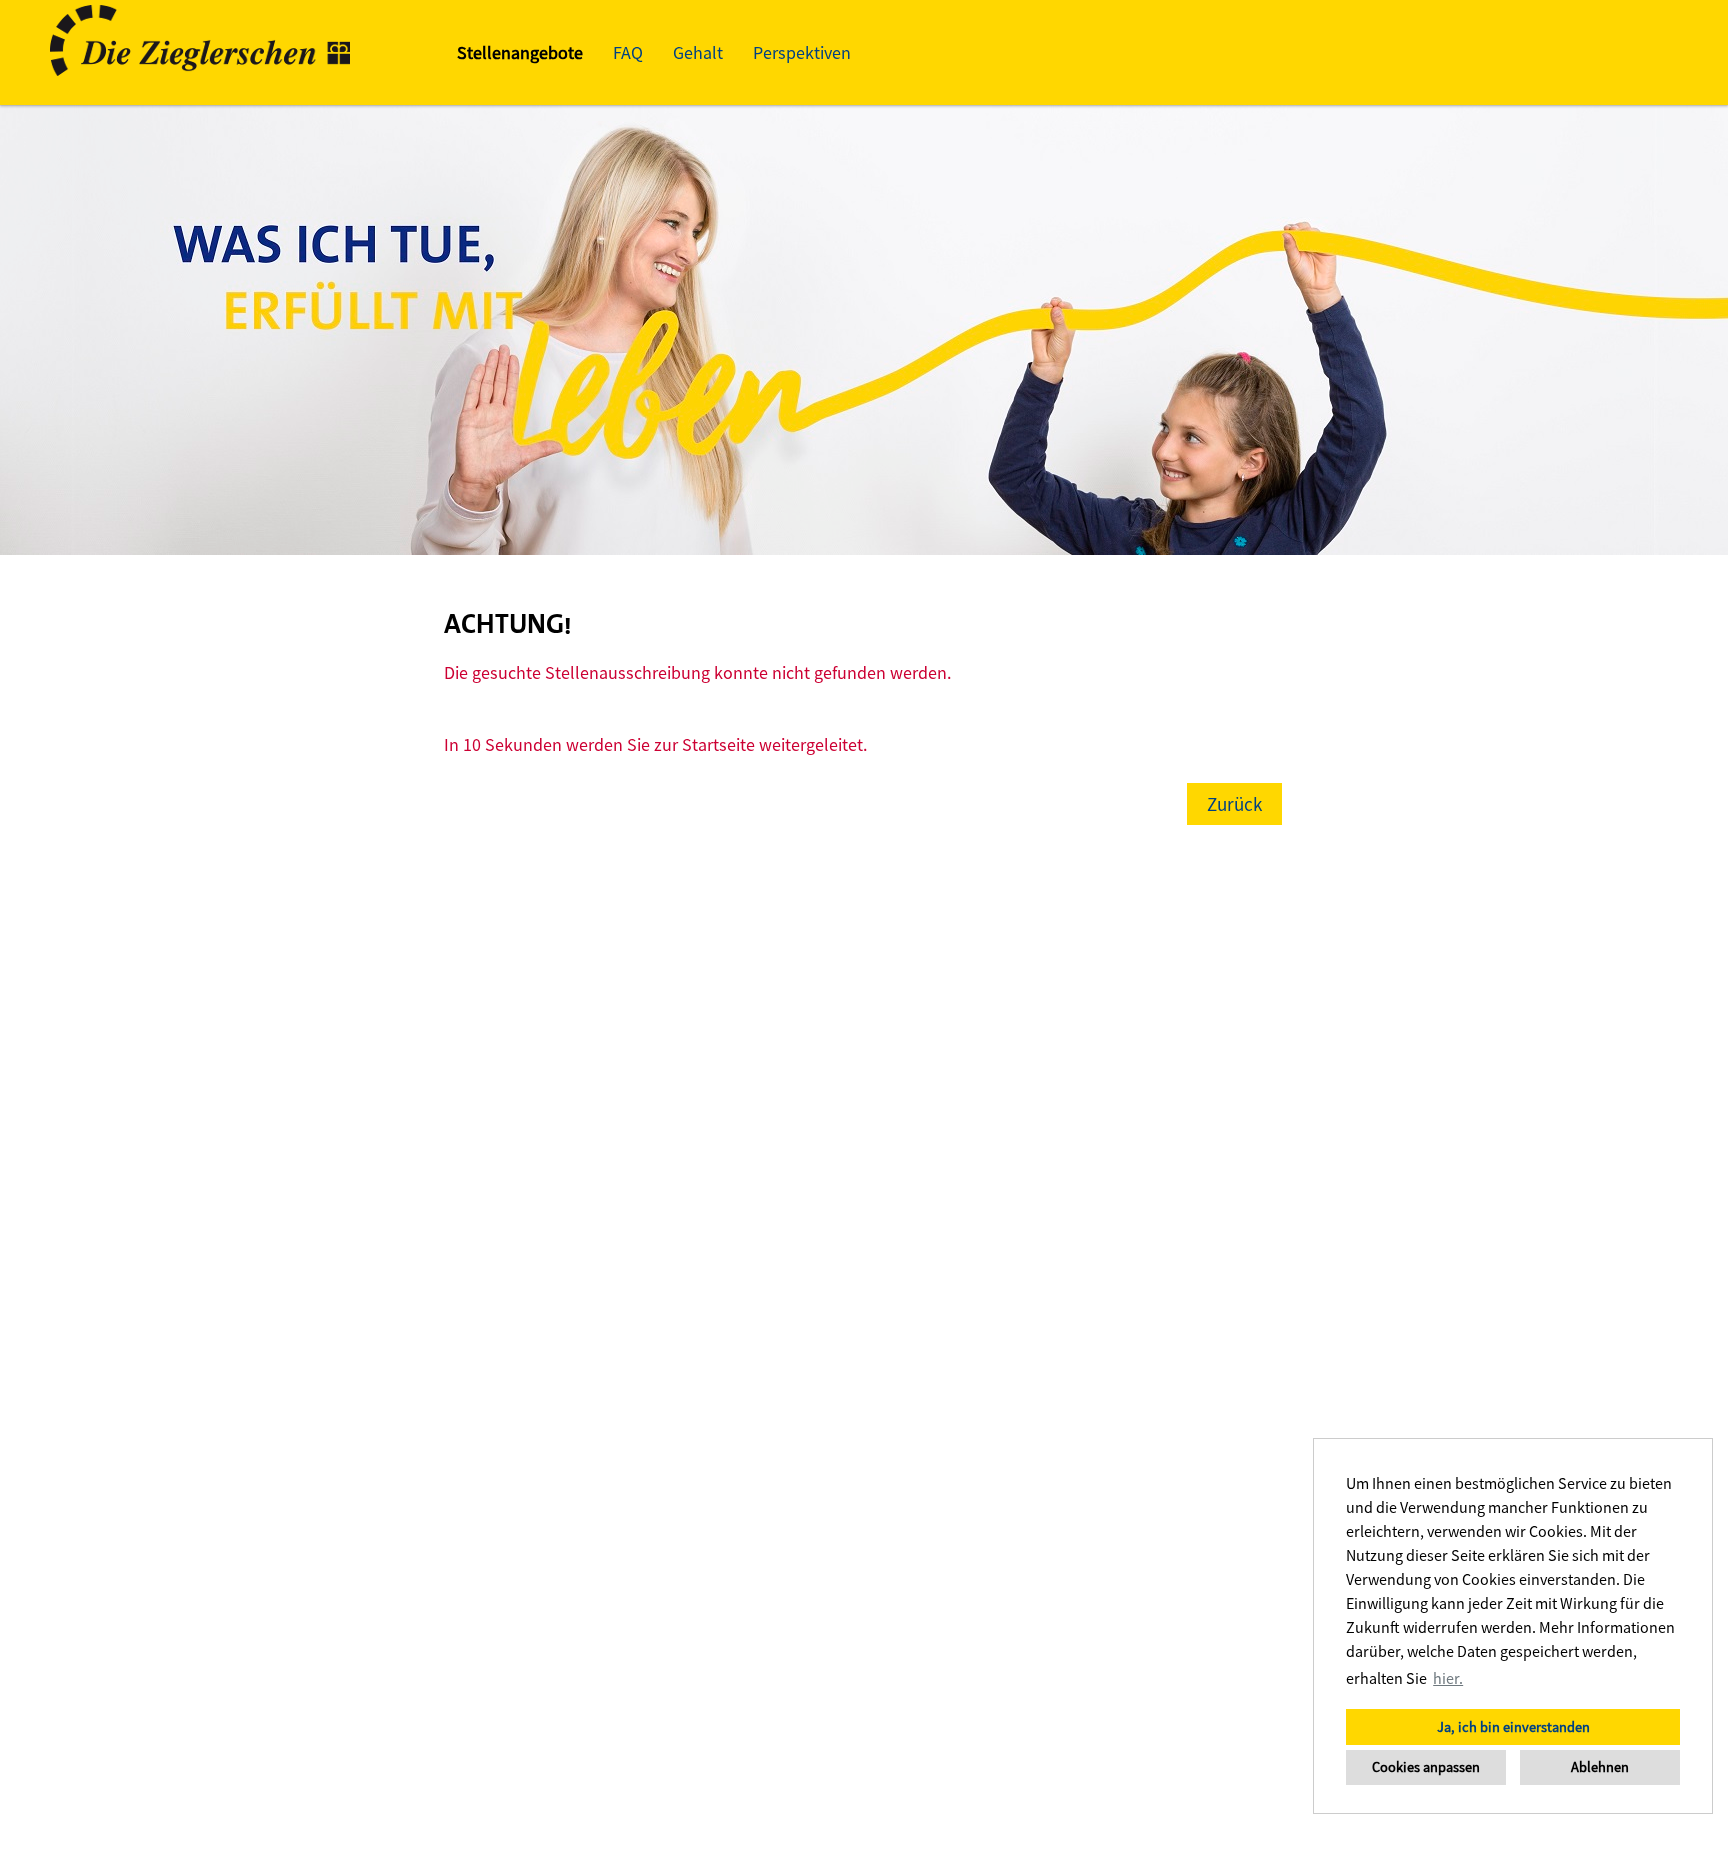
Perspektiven (802, 52)
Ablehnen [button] (1600, 1767)
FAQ (628, 52)
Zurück (1234, 804)
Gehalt (698, 52)
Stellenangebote (520, 52)
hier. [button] (1448, 1678)
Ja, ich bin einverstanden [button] (1513, 1727)
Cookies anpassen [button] (1426, 1767)
